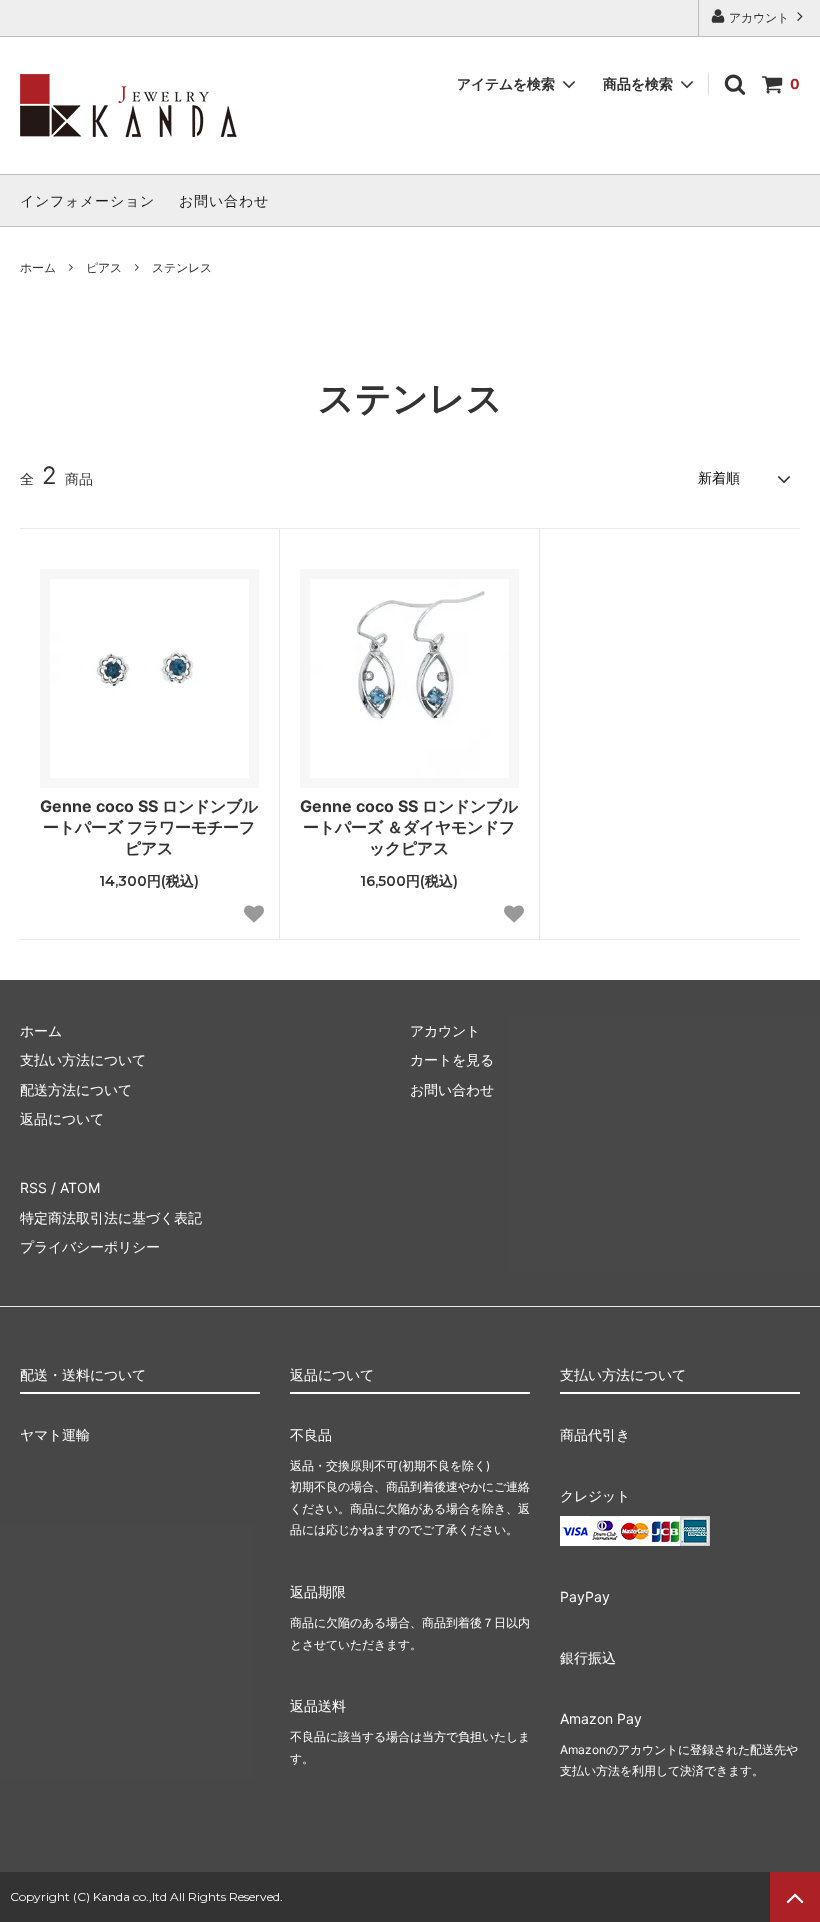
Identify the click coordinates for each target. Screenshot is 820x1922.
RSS (33, 1187)
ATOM (80, 1187)
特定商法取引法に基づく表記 (111, 1217)
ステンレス (182, 267)
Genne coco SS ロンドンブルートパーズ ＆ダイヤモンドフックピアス (409, 827)
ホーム (38, 267)
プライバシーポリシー (90, 1246)
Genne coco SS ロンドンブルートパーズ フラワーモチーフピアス (149, 827)
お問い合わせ (224, 200)
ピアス (104, 267)
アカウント (759, 17)
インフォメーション (87, 200)
